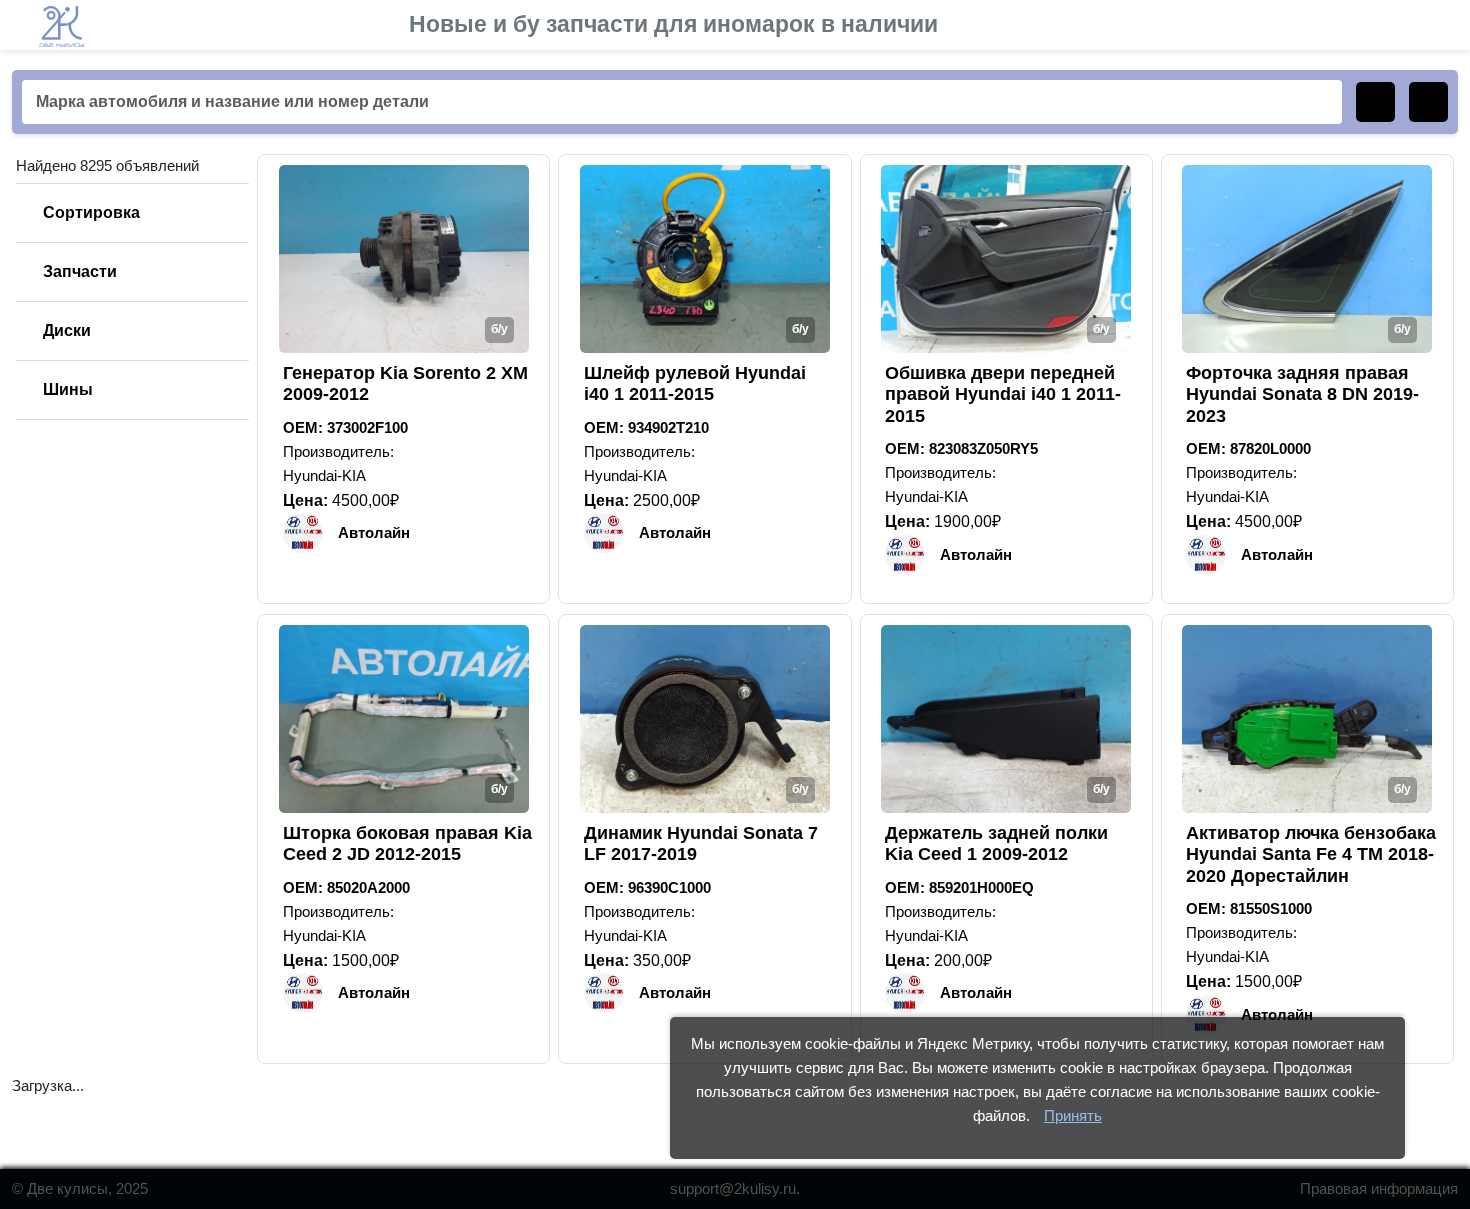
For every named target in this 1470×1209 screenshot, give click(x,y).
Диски (67, 330)
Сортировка (91, 212)
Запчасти (80, 271)
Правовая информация (1379, 1188)
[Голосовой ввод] (1428, 102)
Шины (68, 389)
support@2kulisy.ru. (735, 1188)
